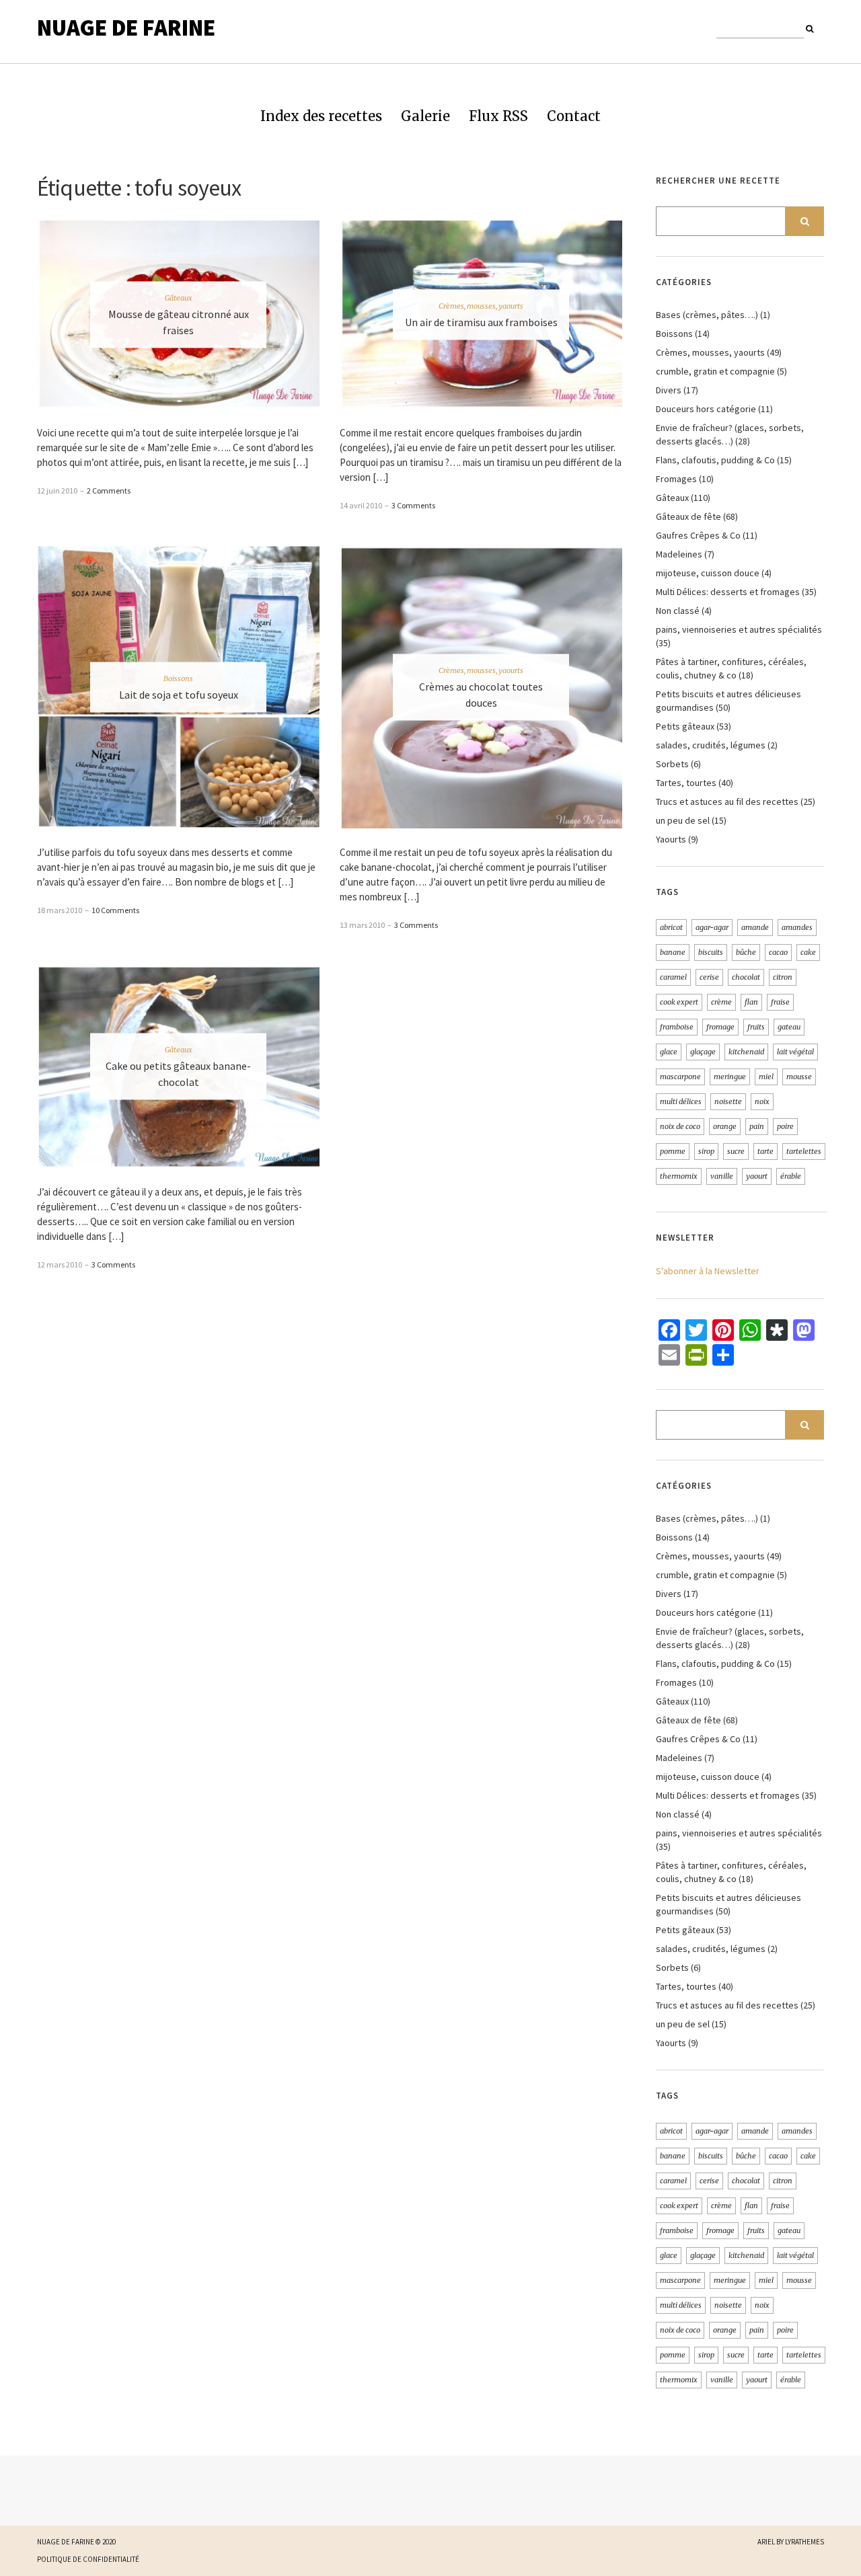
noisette (728, 1101)
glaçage (703, 1052)
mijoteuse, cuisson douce (708, 573)
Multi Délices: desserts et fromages (728, 592)
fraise (780, 1002)
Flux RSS (498, 116)
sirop (706, 1151)
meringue (730, 1077)
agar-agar (712, 927)
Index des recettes (321, 116)
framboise (677, 1027)
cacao (778, 952)
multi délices (681, 1101)
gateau (789, 1027)
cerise (709, 977)
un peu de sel (683, 820)
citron (783, 977)
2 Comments (109, 491)
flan (751, 1002)
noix (762, 1101)
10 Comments (115, 910)
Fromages (676, 479)
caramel (673, 977)
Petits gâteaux (685, 726)
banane (673, 952)
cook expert (679, 1002)
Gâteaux (179, 298)
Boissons (178, 678)
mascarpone (680, 1077)
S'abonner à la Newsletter (708, 1271)
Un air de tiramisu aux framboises (481, 322)
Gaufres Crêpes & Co (698, 535)
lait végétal (795, 1052)
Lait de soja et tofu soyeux (179, 694)
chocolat (746, 977)
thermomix (679, 1176)
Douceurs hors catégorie (706, 409)
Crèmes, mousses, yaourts (481, 306)
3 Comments (413, 505)
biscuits (711, 952)
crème (721, 1002)
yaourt (757, 1176)
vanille (722, 1176)
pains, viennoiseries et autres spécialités (739, 629)
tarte (765, 1151)
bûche (746, 952)
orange (725, 1126)
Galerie (425, 116)
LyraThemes (804, 2542)
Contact (574, 116)
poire (785, 1126)
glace (669, 1052)
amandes (797, 927)
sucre (736, 1151)
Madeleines (679, 554)
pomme (673, 1151)
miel (766, 1077)
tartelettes (804, 1151)
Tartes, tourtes (686, 783)
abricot (671, 927)
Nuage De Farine (126, 28)
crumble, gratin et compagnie (715, 371)
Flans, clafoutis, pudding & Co (715, 460)
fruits (756, 1027)
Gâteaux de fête (688, 516)
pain (757, 1126)
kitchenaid (746, 1052)
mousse (799, 1077)
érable (791, 1176)
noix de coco (680, 1126)
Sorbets (672, 764)
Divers (669, 390)
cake (808, 952)
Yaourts (671, 839)
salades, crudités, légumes (711, 745)
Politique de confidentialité (88, 2559)
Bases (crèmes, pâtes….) (707, 315)
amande (755, 927)
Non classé (678, 611)
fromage (720, 1027)
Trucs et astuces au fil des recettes (727, 802)
